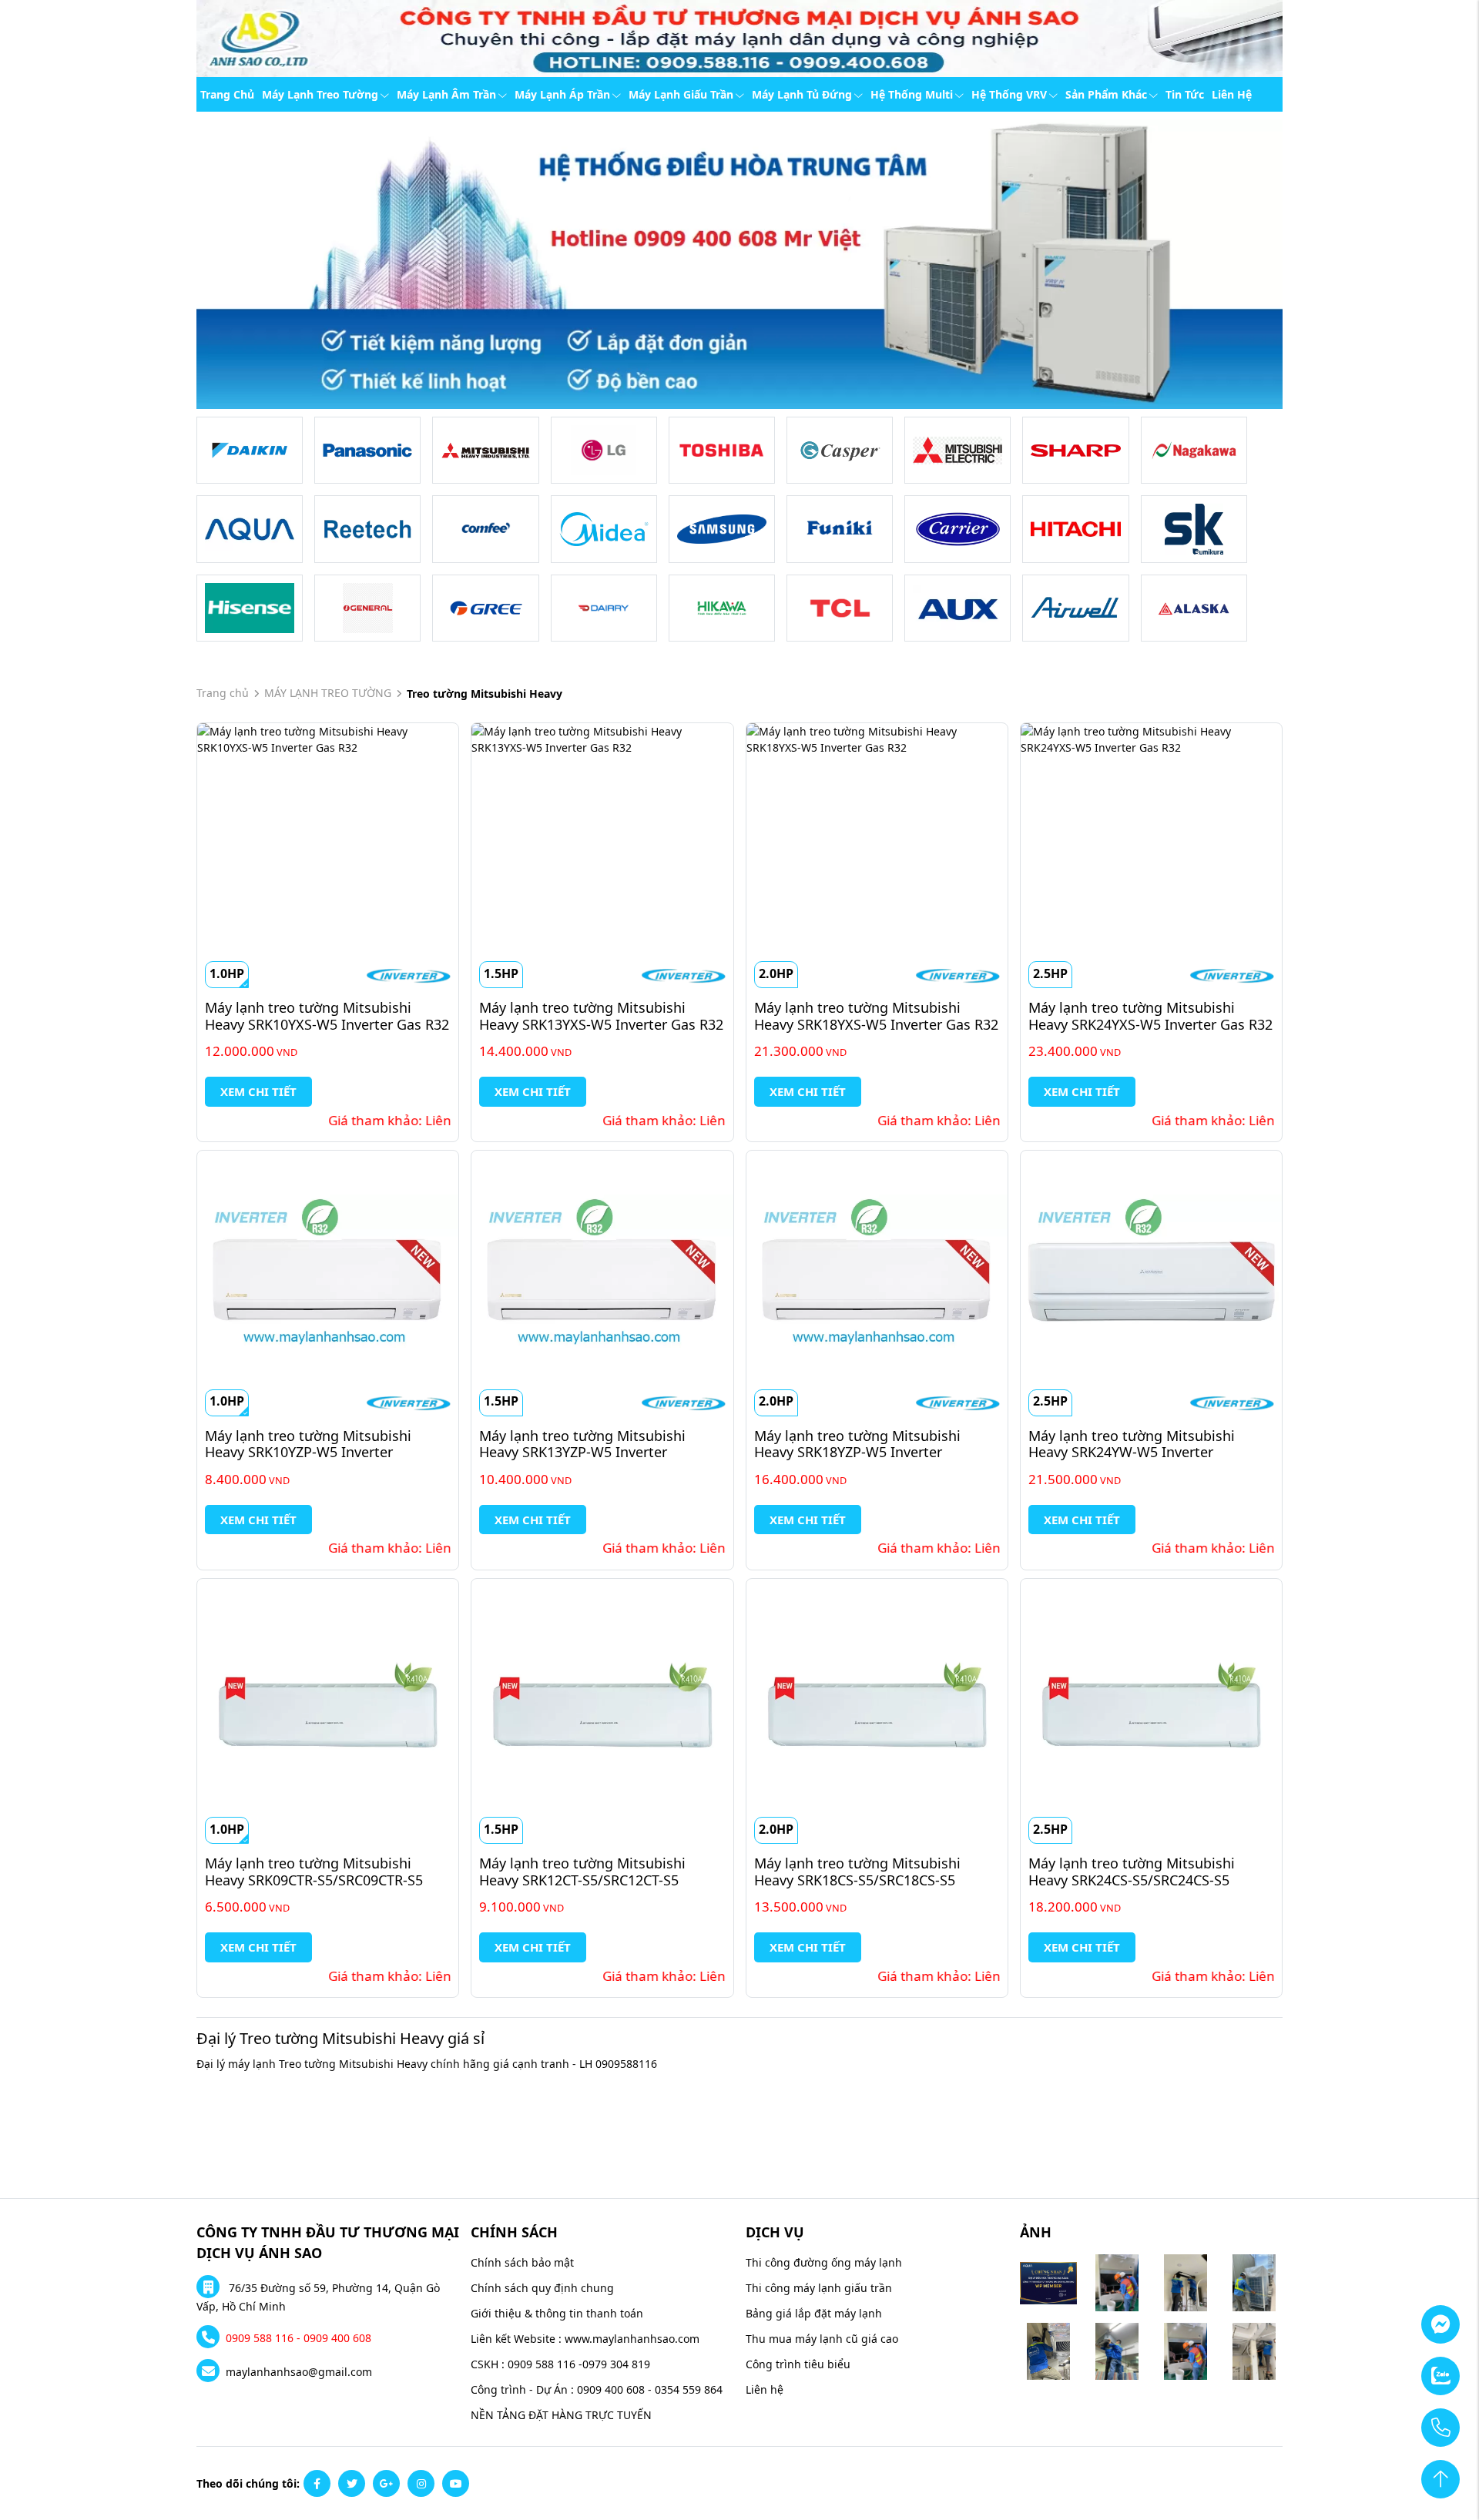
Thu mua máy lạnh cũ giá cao (822, 2339)
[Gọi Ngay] (1398, 2419)
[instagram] (421, 2483)
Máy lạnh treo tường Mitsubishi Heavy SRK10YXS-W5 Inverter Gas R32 (327, 1016)
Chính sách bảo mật (522, 2262)
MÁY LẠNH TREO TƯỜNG (328, 693)
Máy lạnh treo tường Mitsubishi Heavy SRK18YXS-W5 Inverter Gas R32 (876, 1016)
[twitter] (352, 2483)
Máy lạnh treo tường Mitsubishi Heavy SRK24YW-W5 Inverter (1134, 1444)
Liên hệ (1232, 94)
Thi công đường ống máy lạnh (824, 2262)
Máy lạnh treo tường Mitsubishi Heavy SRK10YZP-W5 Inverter (310, 1444)
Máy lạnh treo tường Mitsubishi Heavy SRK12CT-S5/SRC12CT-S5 (584, 1872)
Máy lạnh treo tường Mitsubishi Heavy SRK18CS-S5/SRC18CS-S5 (859, 1872)
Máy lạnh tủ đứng (802, 94)
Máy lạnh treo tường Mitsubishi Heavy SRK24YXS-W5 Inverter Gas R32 (1150, 1016)
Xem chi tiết (258, 1091)
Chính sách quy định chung (542, 2288)
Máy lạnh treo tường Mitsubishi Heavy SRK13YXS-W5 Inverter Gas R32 (601, 1016)
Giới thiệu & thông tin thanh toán (557, 2313)
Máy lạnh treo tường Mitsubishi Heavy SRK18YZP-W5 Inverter (859, 1444)
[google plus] (386, 2483)
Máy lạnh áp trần (562, 94)
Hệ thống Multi (912, 94)
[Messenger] (1398, 2316)
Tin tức (1185, 94)
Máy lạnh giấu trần (681, 94)
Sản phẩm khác (1106, 94)
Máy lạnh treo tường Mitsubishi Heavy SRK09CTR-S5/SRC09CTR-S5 (314, 1872)
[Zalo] (1398, 2368)
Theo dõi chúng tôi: (248, 2483)
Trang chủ (227, 94)
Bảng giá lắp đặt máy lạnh (814, 2313)
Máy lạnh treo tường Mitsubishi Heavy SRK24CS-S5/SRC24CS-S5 (1134, 1872)
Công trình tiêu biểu (798, 2364)
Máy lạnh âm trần (446, 94)
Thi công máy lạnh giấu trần (819, 2288)
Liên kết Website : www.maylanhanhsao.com (585, 2339)
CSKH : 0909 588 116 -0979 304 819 (560, 2364)
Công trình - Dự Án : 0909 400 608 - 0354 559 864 (597, 2389)
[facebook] (317, 2483)
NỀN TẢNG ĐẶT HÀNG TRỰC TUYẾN (561, 2415)
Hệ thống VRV (1009, 94)
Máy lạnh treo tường (320, 94)
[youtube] (456, 2483)
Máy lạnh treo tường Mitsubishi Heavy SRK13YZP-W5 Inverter (584, 1444)
